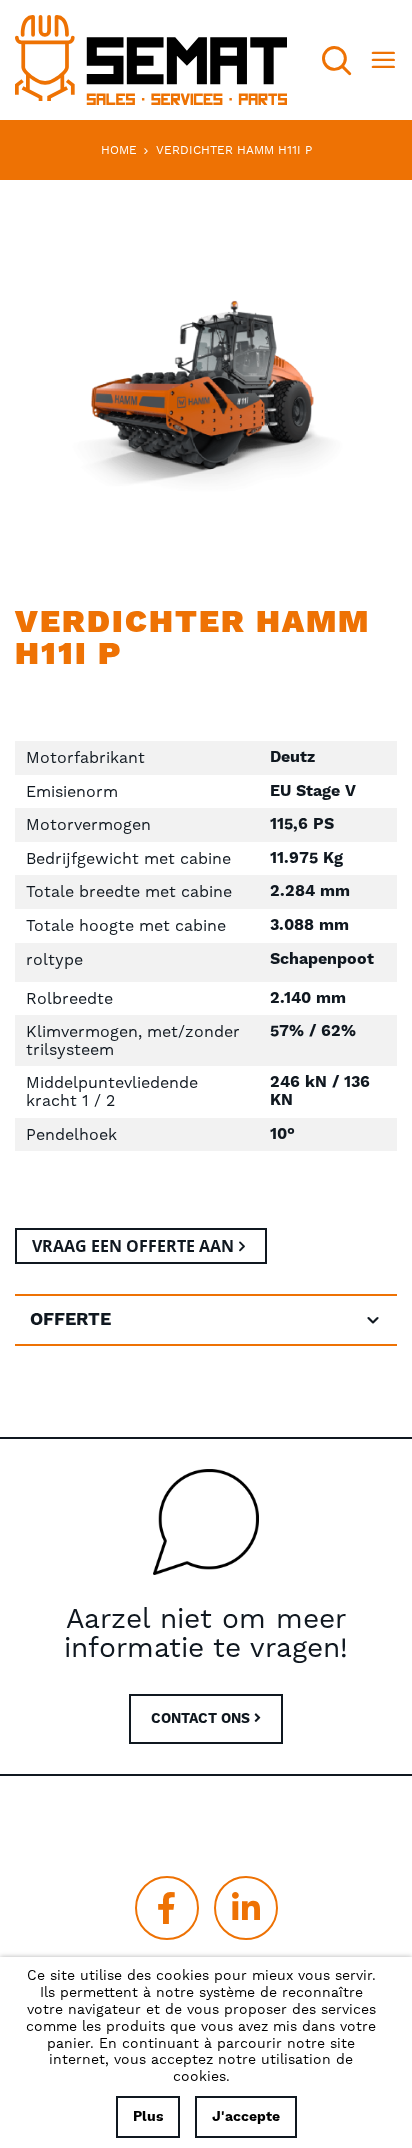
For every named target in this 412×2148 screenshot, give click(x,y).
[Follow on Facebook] (167, 1908)
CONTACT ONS (202, 1719)
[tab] (206, 1320)
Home (119, 150)
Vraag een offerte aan (133, 1246)
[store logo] (151, 60)
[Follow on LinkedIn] (246, 1908)
